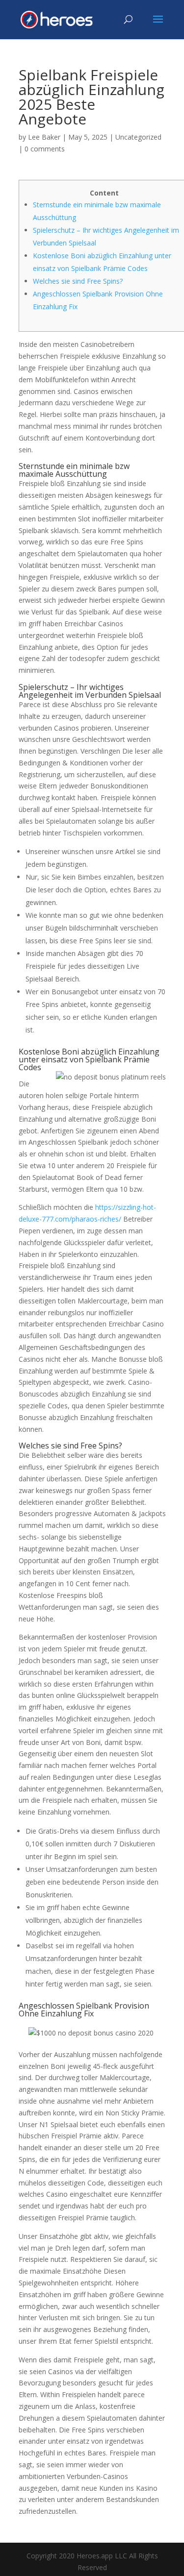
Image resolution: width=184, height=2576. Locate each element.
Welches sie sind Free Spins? (78, 281)
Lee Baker (44, 137)
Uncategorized (138, 137)
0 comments (45, 149)
